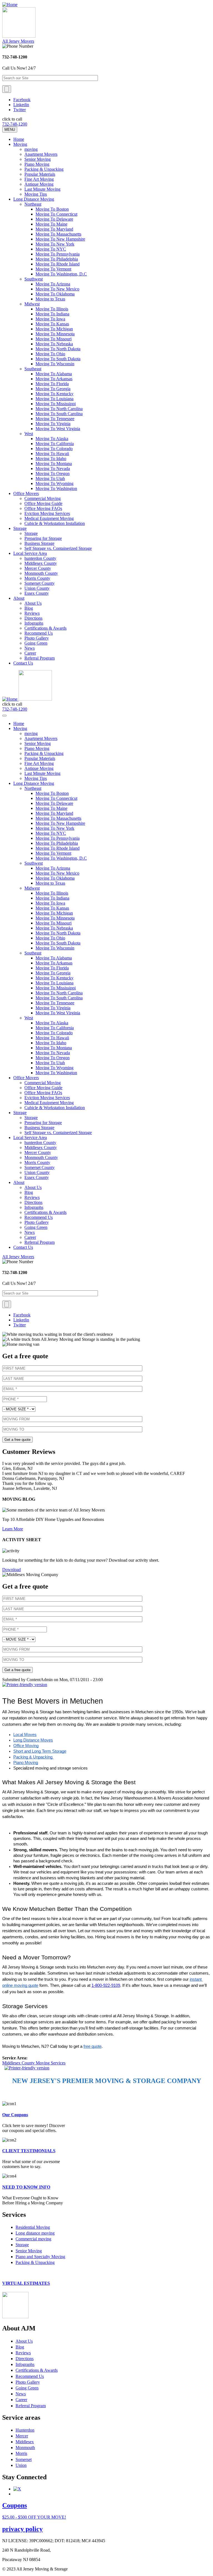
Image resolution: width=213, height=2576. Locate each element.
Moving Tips (36, 194)
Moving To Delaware (54, 219)
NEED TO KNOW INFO (26, 2187)
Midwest (32, 304)
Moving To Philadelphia (57, 259)
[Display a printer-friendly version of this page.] (25, 1685)
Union (21, 2465)
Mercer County (38, 568)
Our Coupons (15, 2115)
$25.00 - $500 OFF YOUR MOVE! (34, 2517)
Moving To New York (55, 244)
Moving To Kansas (52, 324)
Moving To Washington (56, 488)
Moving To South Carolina (59, 414)
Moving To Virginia (53, 424)
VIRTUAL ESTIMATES (26, 2283)
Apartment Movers (41, 154)
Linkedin (21, 105)
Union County (37, 588)
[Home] (10, 5)
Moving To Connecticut (56, 214)
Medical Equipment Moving (49, 518)
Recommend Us (39, 633)
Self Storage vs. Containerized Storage (58, 548)
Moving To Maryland (54, 229)
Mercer (22, 2436)
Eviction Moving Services (47, 513)
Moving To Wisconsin (55, 364)
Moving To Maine (51, 224)
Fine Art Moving (39, 179)
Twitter (20, 110)
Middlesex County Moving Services (34, 2063)
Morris (21, 2453)
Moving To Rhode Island (58, 264)
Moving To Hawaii (52, 454)
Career (30, 653)
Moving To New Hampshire (60, 239)
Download (12, 1570)
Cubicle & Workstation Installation (55, 523)
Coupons (15, 2505)
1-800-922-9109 (106, 1985)
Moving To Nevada (53, 469)
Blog (29, 608)
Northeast (33, 204)
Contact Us (23, 663)
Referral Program (40, 658)
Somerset (24, 2459)
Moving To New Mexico (57, 289)
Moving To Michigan (54, 329)
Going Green (36, 643)
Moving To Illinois (52, 309)
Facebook (22, 100)
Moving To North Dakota (58, 349)
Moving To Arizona (53, 284)
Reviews (32, 613)
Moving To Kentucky (54, 394)
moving (31, 149)
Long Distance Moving (34, 199)
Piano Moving (37, 164)
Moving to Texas (50, 299)
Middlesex (25, 2442)
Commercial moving (33, 2239)
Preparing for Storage (43, 538)
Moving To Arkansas (54, 379)
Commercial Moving (43, 498)
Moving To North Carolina (59, 409)
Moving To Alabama (54, 374)
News (30, 648)
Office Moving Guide (43, 503)
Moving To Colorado (54, 449)
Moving (20, 144)
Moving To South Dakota (58, 359)
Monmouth (25, 2448)
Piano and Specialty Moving (40, 2257)
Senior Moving (38, 159)
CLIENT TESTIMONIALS (29, 2151)
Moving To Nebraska (54, 344)
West (29, 434)
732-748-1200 (15, 124)
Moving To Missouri (54, 339)
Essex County (37, 593)
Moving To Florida (52, 384)
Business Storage (39, 543)
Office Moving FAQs (43, 508)
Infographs (34, 623)
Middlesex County (41, 563)
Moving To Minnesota (55, 334)
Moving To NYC (51, 249)
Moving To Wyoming (54, 483)
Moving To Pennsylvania (58, 254)
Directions (33, 618)
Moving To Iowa (50, 319)
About (19, 598)
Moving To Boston (52, 209)
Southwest (34, 279)
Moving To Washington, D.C (61, 274)
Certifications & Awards (45, 628)
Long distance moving (35, 2233)
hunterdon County (40, 558)
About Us (33, 603)
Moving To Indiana (52, 314)
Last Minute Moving (42, 189)
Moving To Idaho (51, 459)
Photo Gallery (37, 638)
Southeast (33, 369)
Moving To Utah (50, 478)
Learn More (13, 1529)
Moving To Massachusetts (58, 234)
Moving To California (55, 444)
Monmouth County (41, 573)
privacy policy (22, 2529)
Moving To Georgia (53, 389)
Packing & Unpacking (44, 169)
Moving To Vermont (53, 269)
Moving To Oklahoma (55, 294)
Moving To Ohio (50, 354)
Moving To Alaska (52, 439)
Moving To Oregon (53, 473)
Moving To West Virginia (58, 429)
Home (19, 139)
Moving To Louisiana (54, 399)
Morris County (37, 578)
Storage (20, 528)
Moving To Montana (54, 464)
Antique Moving (39, 184)
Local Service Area (30, 553)
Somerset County (40, 583)
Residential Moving (33, 2227)
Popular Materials (40, 174)
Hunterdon (25, 2430)
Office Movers (26, 493)
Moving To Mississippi (56, 404)
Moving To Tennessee (55, 419)
